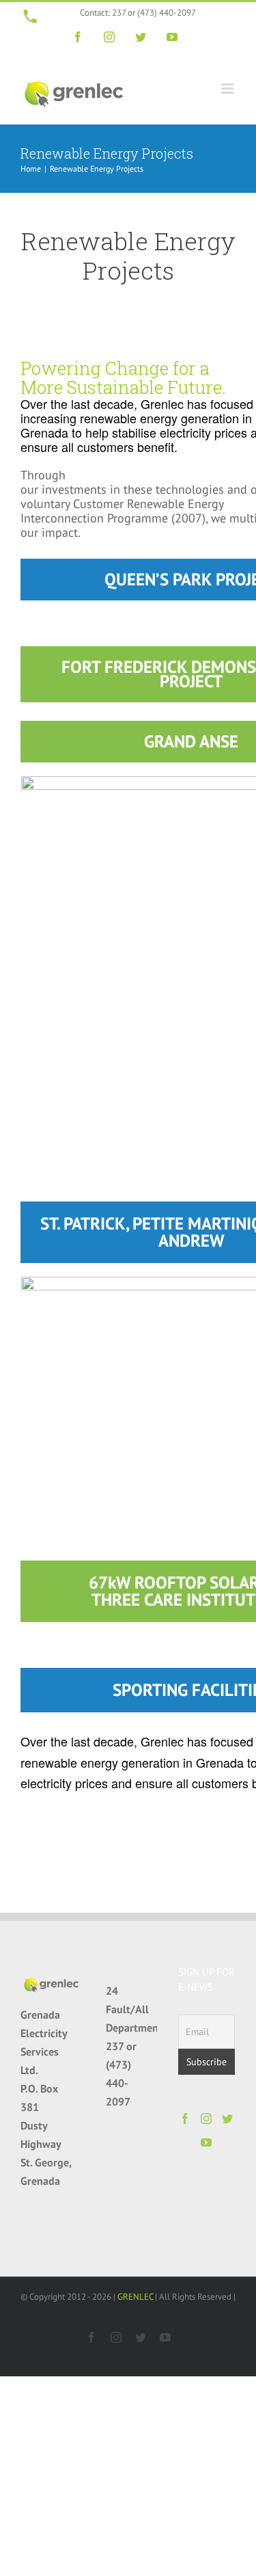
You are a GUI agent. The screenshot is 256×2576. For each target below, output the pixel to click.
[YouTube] (206, 2142)
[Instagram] (206, 2119)
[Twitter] (227, 2119)
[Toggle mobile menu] (228, 89)
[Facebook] (185, 2119)
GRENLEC (135, 2297)
